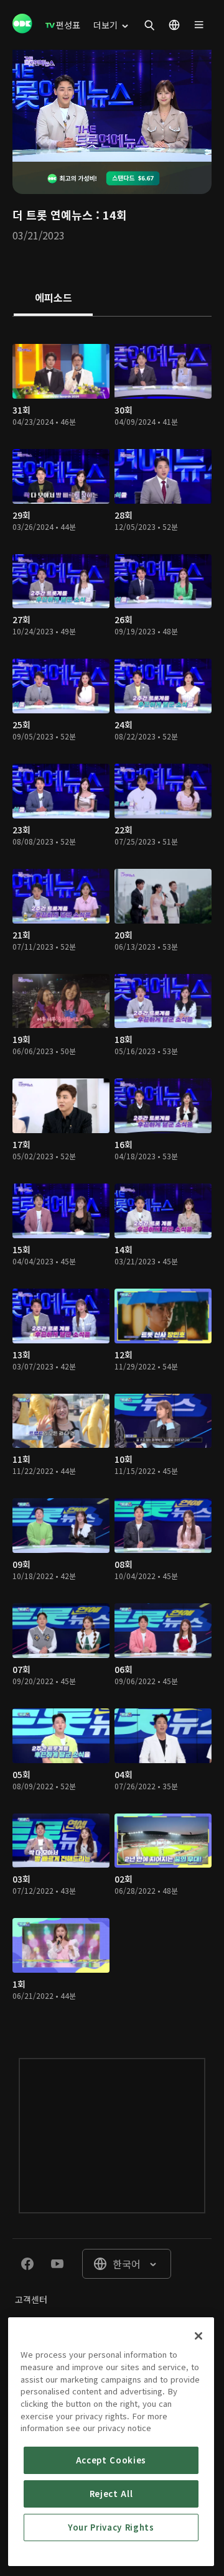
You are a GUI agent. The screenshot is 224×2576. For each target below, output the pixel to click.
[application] (112, 106)
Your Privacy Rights (111, 2527)
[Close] (198, 2336)
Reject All (111, 2494)
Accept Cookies (111, 2460)
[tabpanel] (112, 1175)
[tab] (53, 299)
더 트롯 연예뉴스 (53, 215)
